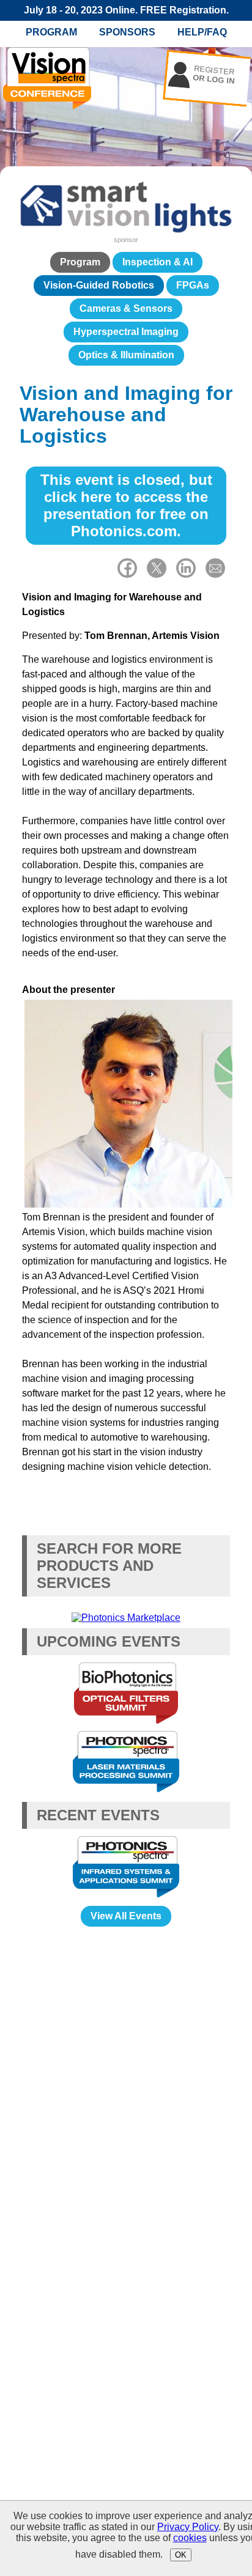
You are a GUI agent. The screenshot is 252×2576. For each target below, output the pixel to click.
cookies (190, 2538)
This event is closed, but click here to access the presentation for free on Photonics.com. (126, 505)
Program (51, 32)
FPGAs (193, 285)
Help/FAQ (202, 32)
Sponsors (127, 32)
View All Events (126, 1916)
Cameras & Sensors (126, 308)
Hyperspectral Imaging (126, 332)
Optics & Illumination (126, 355)
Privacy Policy (188, 2527)
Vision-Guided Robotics (99, 285)
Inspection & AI (157, 262)
